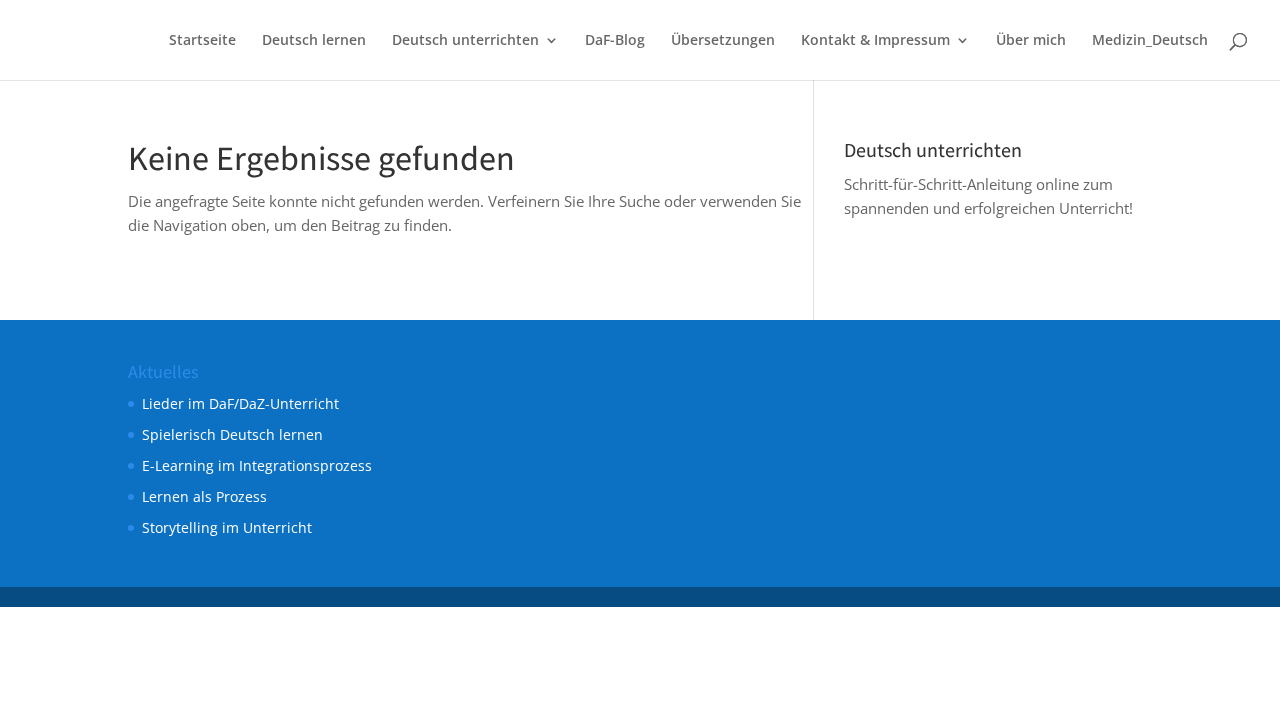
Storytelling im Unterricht (227, 527)
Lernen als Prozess (204, 496)
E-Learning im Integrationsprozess (257, 465)
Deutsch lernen (314, 41)
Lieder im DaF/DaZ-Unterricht (240, 403)
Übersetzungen (723, 41)
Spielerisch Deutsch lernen (232, 434)
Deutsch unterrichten (465, 41)
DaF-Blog (615, 41)
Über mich (1031, 41)
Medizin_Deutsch (1150, 41)
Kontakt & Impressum (875, 41)
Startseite (202, 41)
